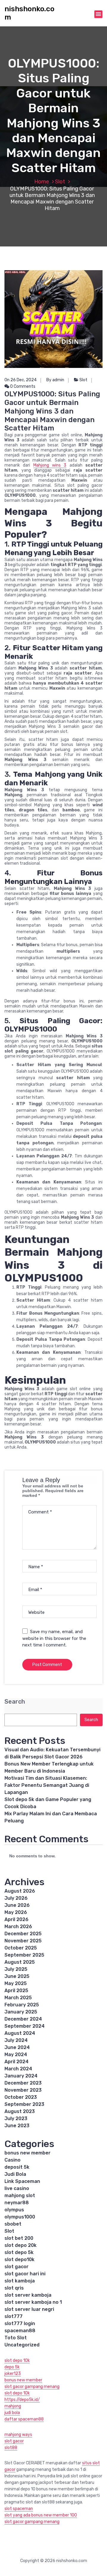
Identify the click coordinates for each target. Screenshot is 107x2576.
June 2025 (17, 1976)
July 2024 (16, 2040)
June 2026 (17, 1905)
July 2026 (16, 1898)
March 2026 (18, 1927)
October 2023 (21, 2097)
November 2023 (23, 2090)
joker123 (13, 2374)
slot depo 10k (17, 2360)
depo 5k (12, 2367)
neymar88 (17, 2203)
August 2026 (20, 1891)
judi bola (12, 2413)
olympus (14, 2210)
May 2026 (16, 1912)
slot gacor (16, 2267)
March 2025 (18, 1998)
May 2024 (16, 2054)
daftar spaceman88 (24, 2419)
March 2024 (18, 2069)
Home (42, 182)
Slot (60, 182)
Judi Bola (15, 2174)
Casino (12, 2160)
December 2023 (23, 2083)
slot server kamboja (28, 2295)
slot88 (11, 2448)
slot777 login (20, 2323)
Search (15, 1702)
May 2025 (16, 1983)
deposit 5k (17, 2167)
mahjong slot (20, 2195)
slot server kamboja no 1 (33, 2302)
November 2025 (23, 1941)
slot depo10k (19, 2259)
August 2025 (20, 1962)
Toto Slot (16, 2338)
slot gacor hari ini (25, 2274)
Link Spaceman (22, 2181)
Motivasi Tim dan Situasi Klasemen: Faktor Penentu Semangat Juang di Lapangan (47, 1785)
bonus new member (27, 2153)
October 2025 (21, 1948)
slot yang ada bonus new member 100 (41, 2515)
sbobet (13, 2224)
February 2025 (22, 2005)
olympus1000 (20, 2217)
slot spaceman (19, 2509)
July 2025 (16, 1969)
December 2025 (23, 1934)
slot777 (14, 2316)
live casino (17, 2188)
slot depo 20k (21, 2245)
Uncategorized (22, 2345)
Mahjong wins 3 (50, 465)
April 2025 (16, 1991)
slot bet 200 (19, 2238)
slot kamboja (20, 2281)
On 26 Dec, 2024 (21, 380)
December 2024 (23, 2019)
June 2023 (17, 2126)
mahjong (13, 2406)
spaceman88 (20, 2331)
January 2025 (21, 2012)
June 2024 (17, 2047)
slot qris (14, 2288)
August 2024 (20, 2033)
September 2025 (24, 1955)
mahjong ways (18, 2435)
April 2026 (16, 1919)
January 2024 (21, 2076)
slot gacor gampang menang (32, 2387)
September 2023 (24, 2104)
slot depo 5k (19, 2252)
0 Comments (22, 386)
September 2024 (25, 2026)
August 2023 (20, 2111)
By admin (55, 380)
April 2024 (16, 2062)
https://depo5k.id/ (22, 2400)
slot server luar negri (29, 2309)
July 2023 (16, 2118)
